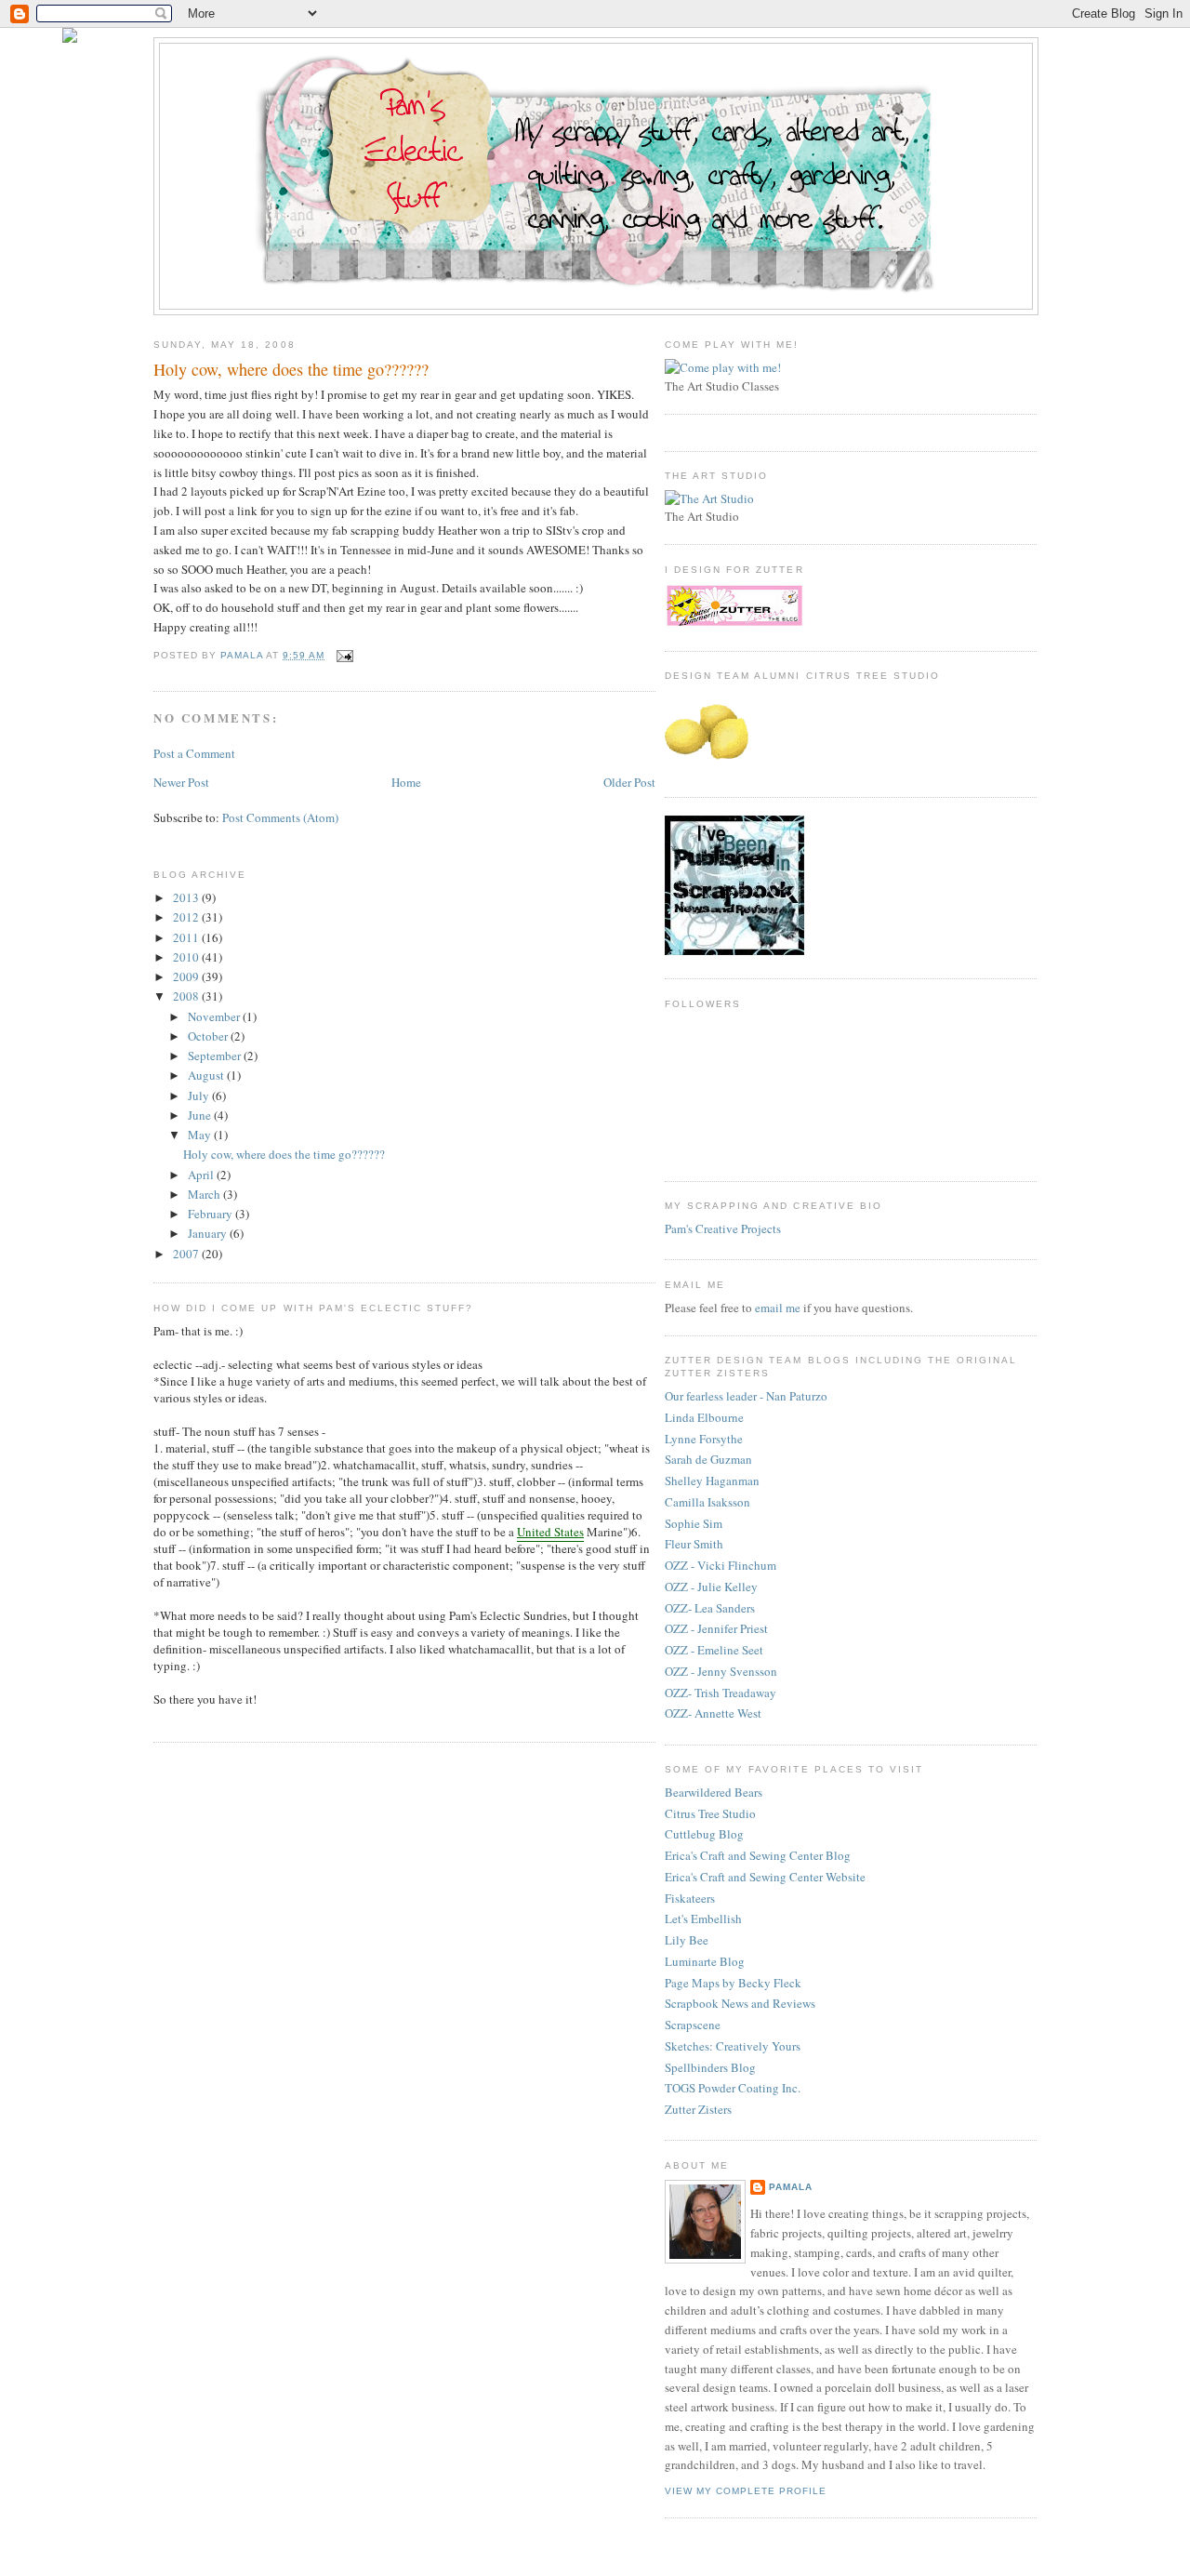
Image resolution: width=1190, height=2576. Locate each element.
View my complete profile (746, 2491)
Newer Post (181, 782)
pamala (791, 2187)
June (201, 1115)
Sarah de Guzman (708, 1459)
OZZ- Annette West (713, 1713)
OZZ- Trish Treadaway (721, 1693)
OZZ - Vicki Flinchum (721, 1565)
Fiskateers (690, 1898)
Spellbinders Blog (710, 2067)
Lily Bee (687, 1940)
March (205, 1194)
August (207, 1075)
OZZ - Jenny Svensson (721, 1671)
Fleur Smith (694, 1544)
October (209, 1036)
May (201, 1135)
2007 (187, 1254)
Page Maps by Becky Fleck (733, 1983)
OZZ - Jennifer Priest (716, 1628)
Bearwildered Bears (714, 1792)
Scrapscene (693, 2025)
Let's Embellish (703, 1919)
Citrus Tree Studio (710, 1813)
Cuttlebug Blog (704, 1834)
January (209, 1233)
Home (406, 782)
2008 (187, 996)
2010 (187, 957)
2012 (187, 917)
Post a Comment (194, 753)
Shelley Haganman (712, 1481)
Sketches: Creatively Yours (733, 2046)
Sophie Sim (694, 1523)
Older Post (629, 782)
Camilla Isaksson (707, 1502)
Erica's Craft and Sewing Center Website (765, 1877)
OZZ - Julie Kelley (711, 1587)
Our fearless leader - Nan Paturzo (746, 1396)
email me (778, 1308)
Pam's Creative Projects (723, 1228)
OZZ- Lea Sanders (710, 1608)
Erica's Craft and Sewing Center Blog (758, 1855)
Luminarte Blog (705, 1961)
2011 (187, 937)
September (216, 1056)
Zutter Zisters (698, 2109)
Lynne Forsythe (704, 1439)
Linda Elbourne (704, 1417)
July (200, 1095)
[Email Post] (344, 655)
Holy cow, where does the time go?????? (284, 1154)
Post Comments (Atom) (280, 817)
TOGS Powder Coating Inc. (733, 2088)
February (212, 1214)
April (202, 1175)
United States (550, 1532)
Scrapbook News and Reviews (740, 2003)
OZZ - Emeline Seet (714, 1650)
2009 (187, 976)
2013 (187, 897)
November (215, 1016)
